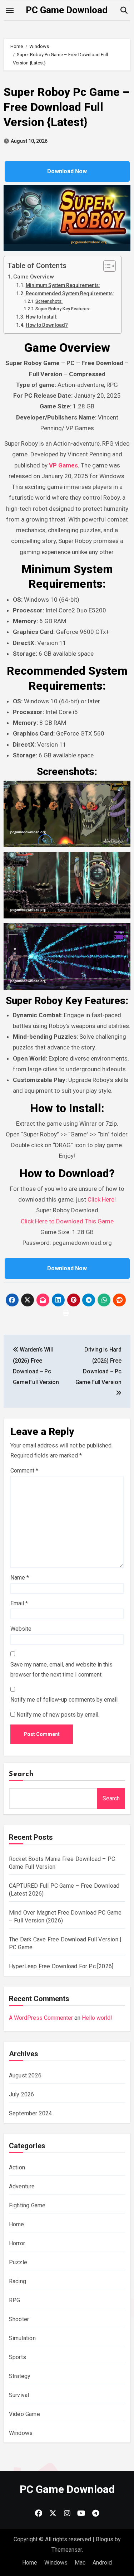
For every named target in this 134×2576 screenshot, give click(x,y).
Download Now (67, 171)
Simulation (22, 2338)
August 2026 (25, 2075)
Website (21, 1629)
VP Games (63, 465)
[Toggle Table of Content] (106, 266)
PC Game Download (67, 10)
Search (21, 1774)
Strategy (20, 2376)
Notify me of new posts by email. (58, 1715)
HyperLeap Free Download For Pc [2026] (61, 1966)
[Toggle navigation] (10, 10)
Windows (21, 2433)
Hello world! (97, 2018)
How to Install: (42, 317)
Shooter (19, 2319)
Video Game (24, 2414)
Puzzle (18, 2262)
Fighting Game (27, 2205)
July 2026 (22, 2094)
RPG (15, 2300)
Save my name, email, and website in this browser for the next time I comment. (61, 1670)
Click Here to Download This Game (67, 1221)
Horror (17, 2243)
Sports (18, 2357)
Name (20, 1578)
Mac (80, 2563)
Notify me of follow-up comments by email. (64, 1700)
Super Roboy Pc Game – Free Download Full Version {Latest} (66, 107)
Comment (24, 1471)
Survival (19, 2395)
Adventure (22, 2186)
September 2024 (31, 2113)
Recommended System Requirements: (70, 294)
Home (17, 2224)
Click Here (101, 1199)
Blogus (105, 2539)
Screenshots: (49, 301)
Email (19, 1603)
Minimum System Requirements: (63, 285)
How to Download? (47, 325)
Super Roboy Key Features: (63, 309)
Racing (18, 2281)
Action (17, 2167)
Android (102, 2563)
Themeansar (67, 2550)
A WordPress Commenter (41, 2018)
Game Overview (33, 277)
